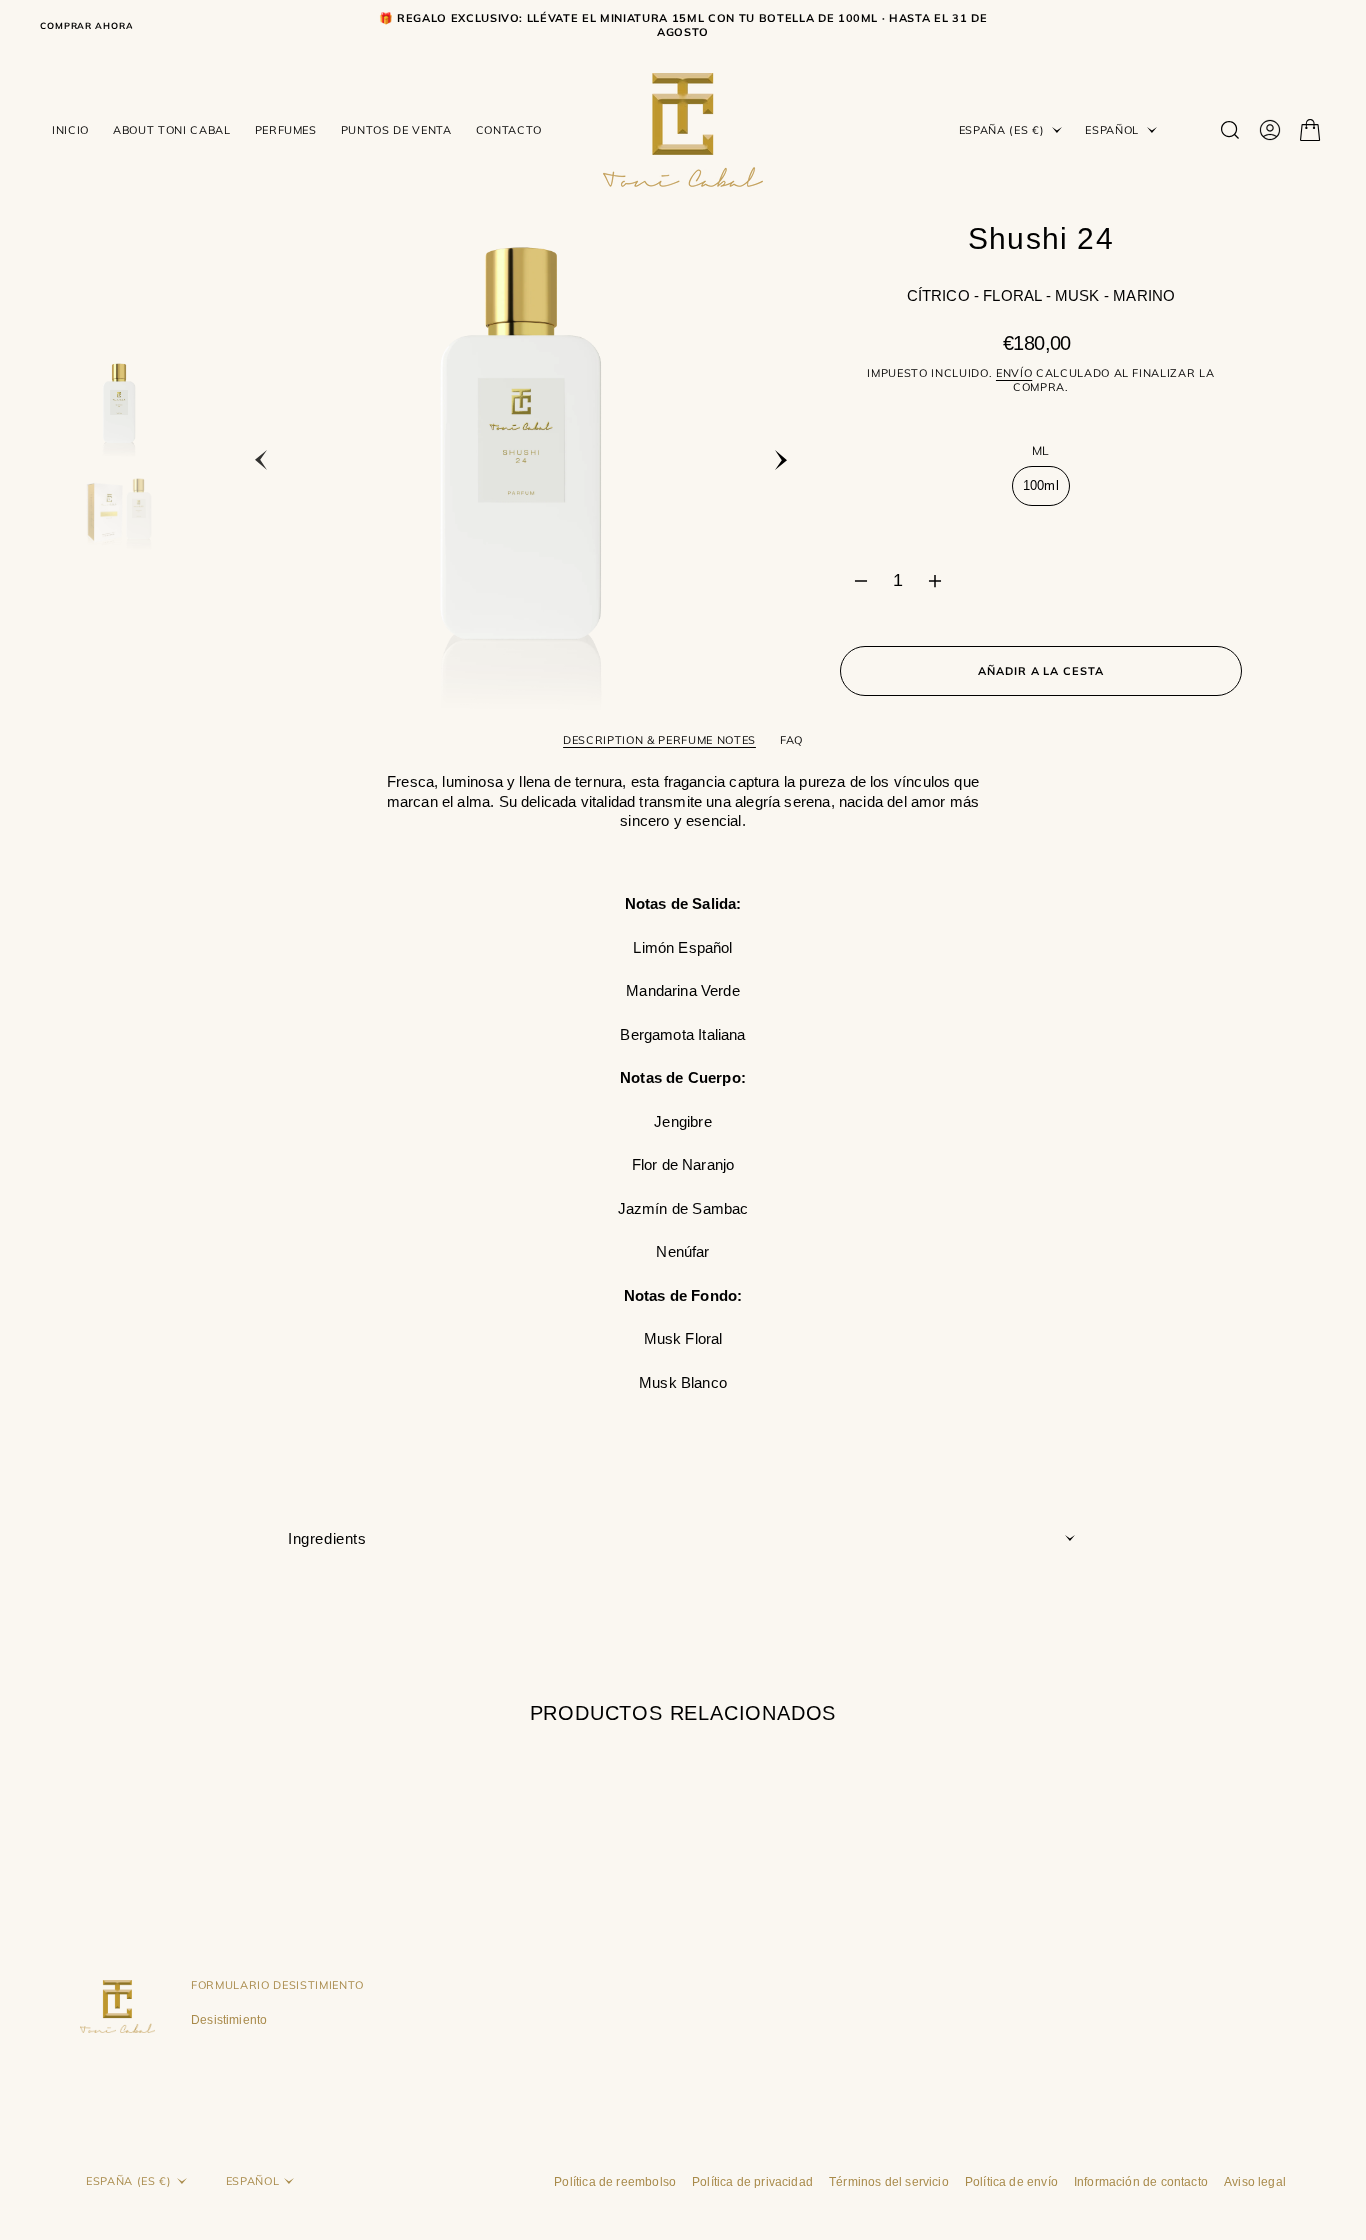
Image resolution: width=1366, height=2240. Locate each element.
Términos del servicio (889, 2182)
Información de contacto (1141, 2182)
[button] (1270, 130)
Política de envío (1011, 2182)
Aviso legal (1255, 2182)
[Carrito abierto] (1310, 130)
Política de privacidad (752, 2182)
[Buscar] (1230, 130)
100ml (1046, 492)
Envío (1014, 373)
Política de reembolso (615, 2182)
